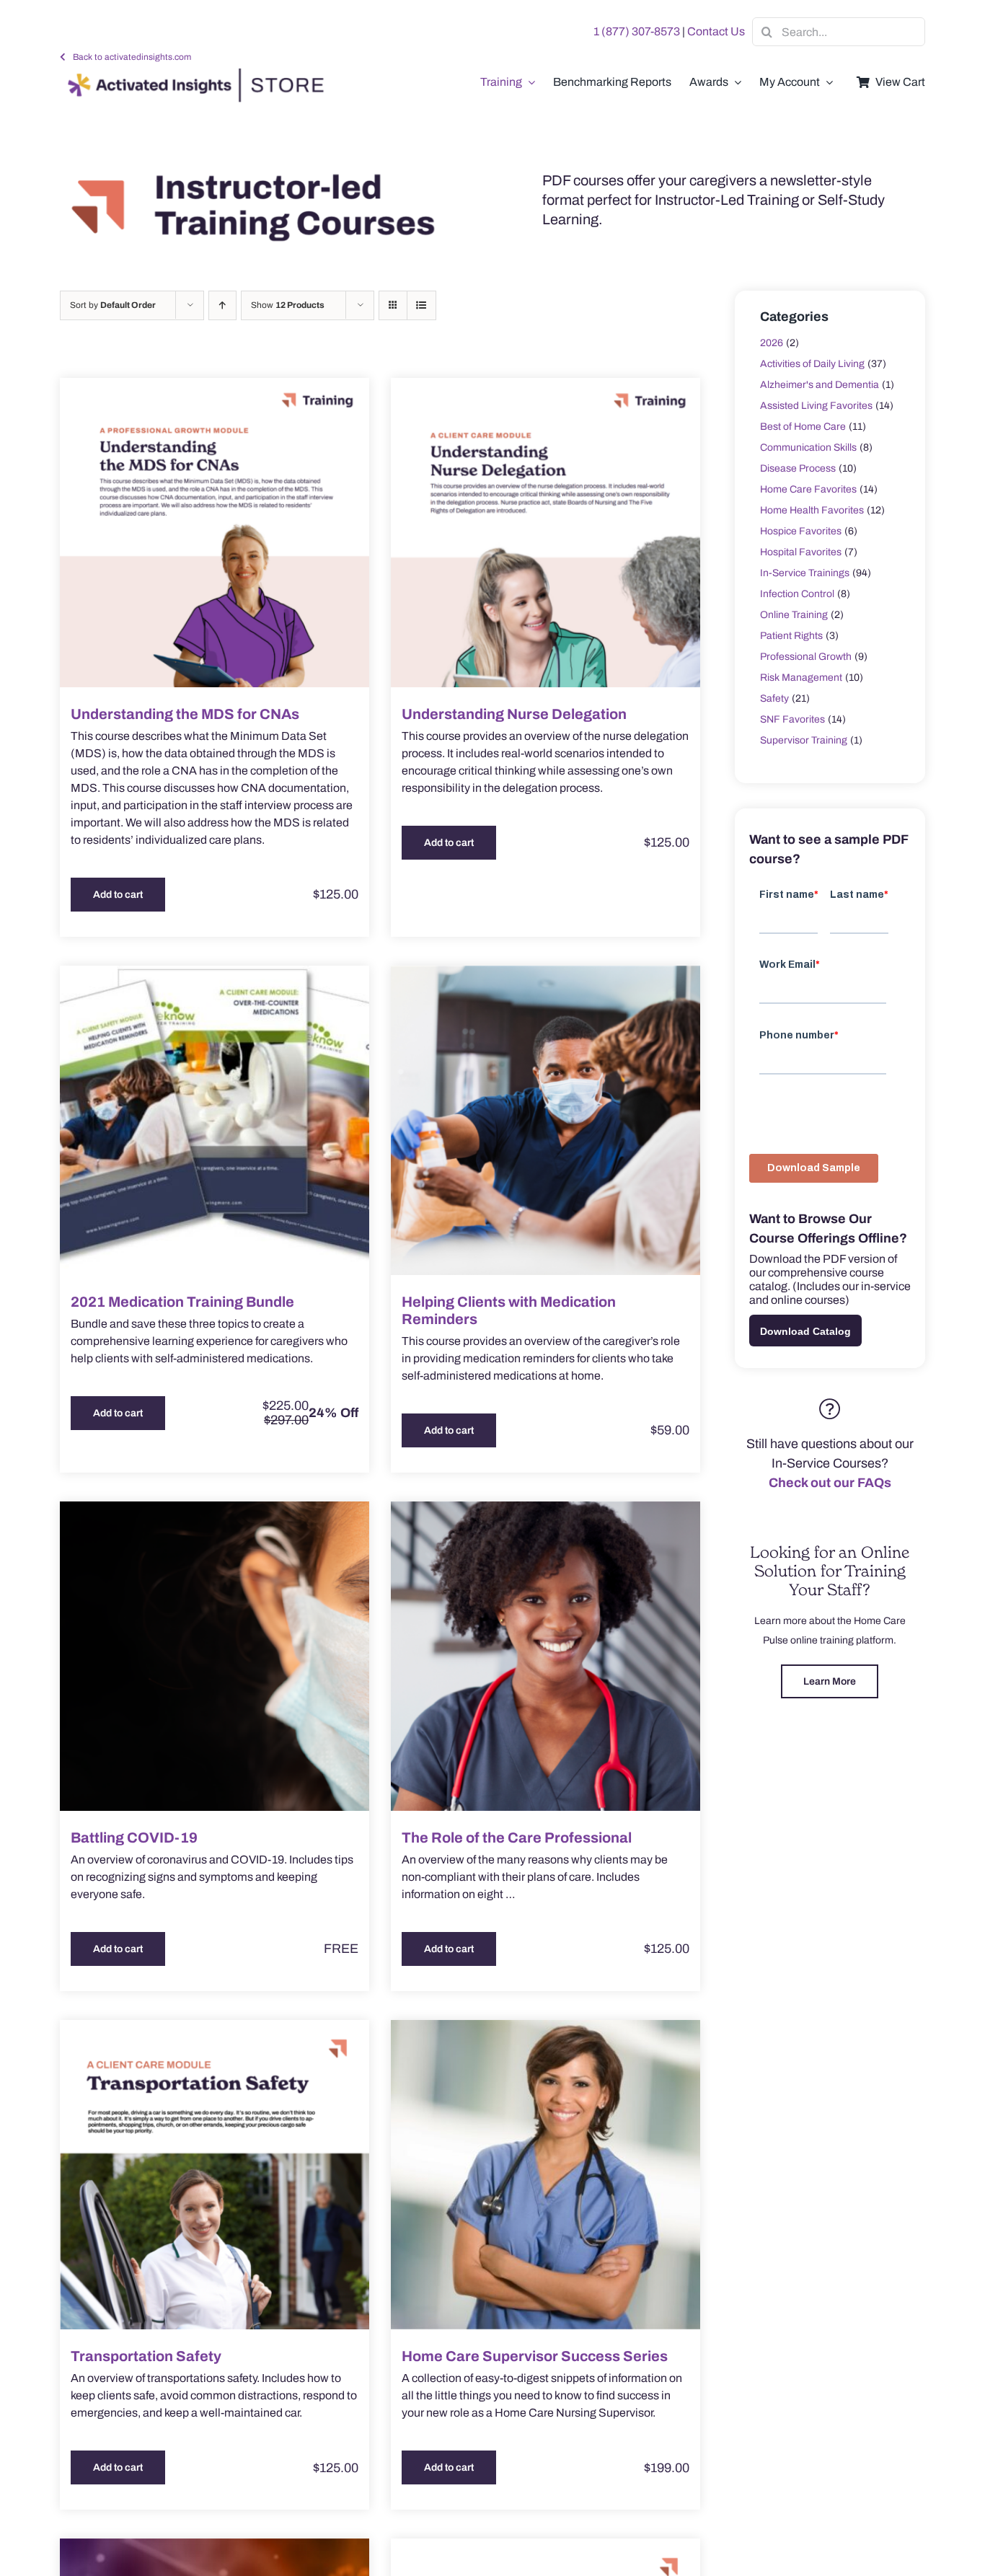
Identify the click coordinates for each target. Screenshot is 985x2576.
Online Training (794, 615)
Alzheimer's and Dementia (820, 385)
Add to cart (118, 895)
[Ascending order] (222, 305)
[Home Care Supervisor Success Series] (545, 2175)
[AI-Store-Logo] (193, 75)
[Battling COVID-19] (215, 1656)
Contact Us (716, 31)
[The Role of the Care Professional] (545, 1656)
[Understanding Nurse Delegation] (545, 533)
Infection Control (797, 594)
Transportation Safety (146, 2356)
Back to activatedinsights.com (132, 57)
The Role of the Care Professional (517, 1838)
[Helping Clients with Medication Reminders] (545, 1120)
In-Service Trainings (805, 573)
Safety (774, 698)
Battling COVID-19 (134, 1838)
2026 (772, 343)
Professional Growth (806, 657)
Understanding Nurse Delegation (514, 714)
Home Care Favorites (808, 489)
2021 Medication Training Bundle (182, 1302)
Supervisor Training (804, 740)
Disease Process (798, 468)
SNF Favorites (792, 719)
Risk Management (801, 678)
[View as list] (421, 305)
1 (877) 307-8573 (637, 31)
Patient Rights (791, 636)
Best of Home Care (803, 427)
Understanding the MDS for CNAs (185, 714)
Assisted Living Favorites (816, 406)
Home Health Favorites (812, 510)
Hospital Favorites (801, 552)
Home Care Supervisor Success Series (535, 2356)
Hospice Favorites (801, 531)
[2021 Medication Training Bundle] (215, 1120)
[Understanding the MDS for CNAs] (215, 533)
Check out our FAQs (830, 1483)
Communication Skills (808, 447)
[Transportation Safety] (215, 2175)
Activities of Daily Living (812, 364)
